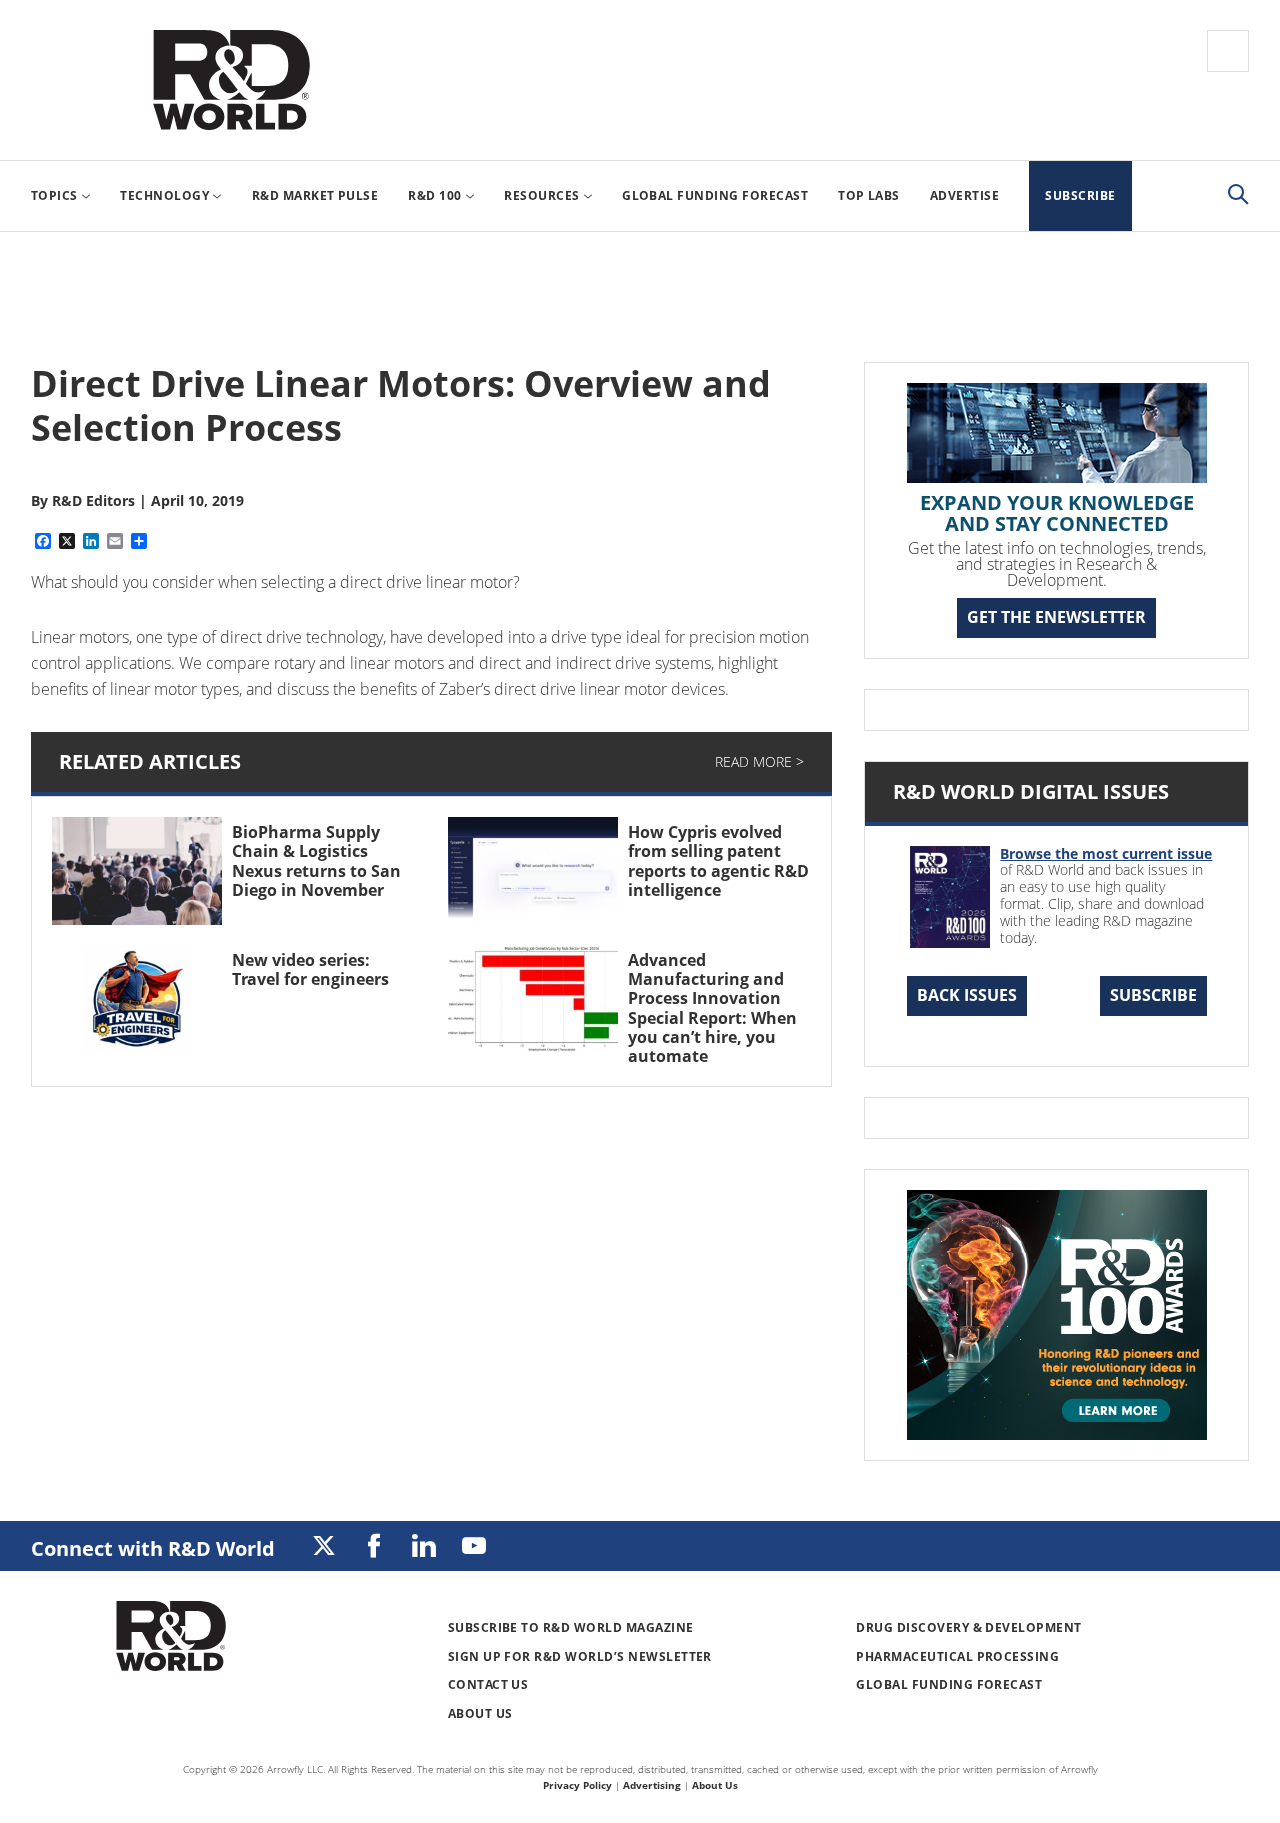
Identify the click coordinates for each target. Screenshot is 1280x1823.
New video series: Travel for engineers (310, 969)
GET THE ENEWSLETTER (1056, 617)
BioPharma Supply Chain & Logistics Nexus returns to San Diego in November (316, 861)
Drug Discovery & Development (968, 1627)
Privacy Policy (577, 1785)
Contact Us (488, 1684)
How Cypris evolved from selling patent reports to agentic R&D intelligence (718, 861)
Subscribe (1153, 995)
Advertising (652, 1785)
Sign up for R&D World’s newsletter (580, 1656)
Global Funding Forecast (949, 1684)
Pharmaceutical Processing (957, 1656)
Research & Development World (231, 80)
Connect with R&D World (153, 1548)
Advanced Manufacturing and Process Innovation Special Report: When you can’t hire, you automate (712, 1008)
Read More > (759, 761)
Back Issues (967, 995)
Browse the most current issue (1106, 853)
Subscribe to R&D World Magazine (571, 1627)
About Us (480, 1713)
